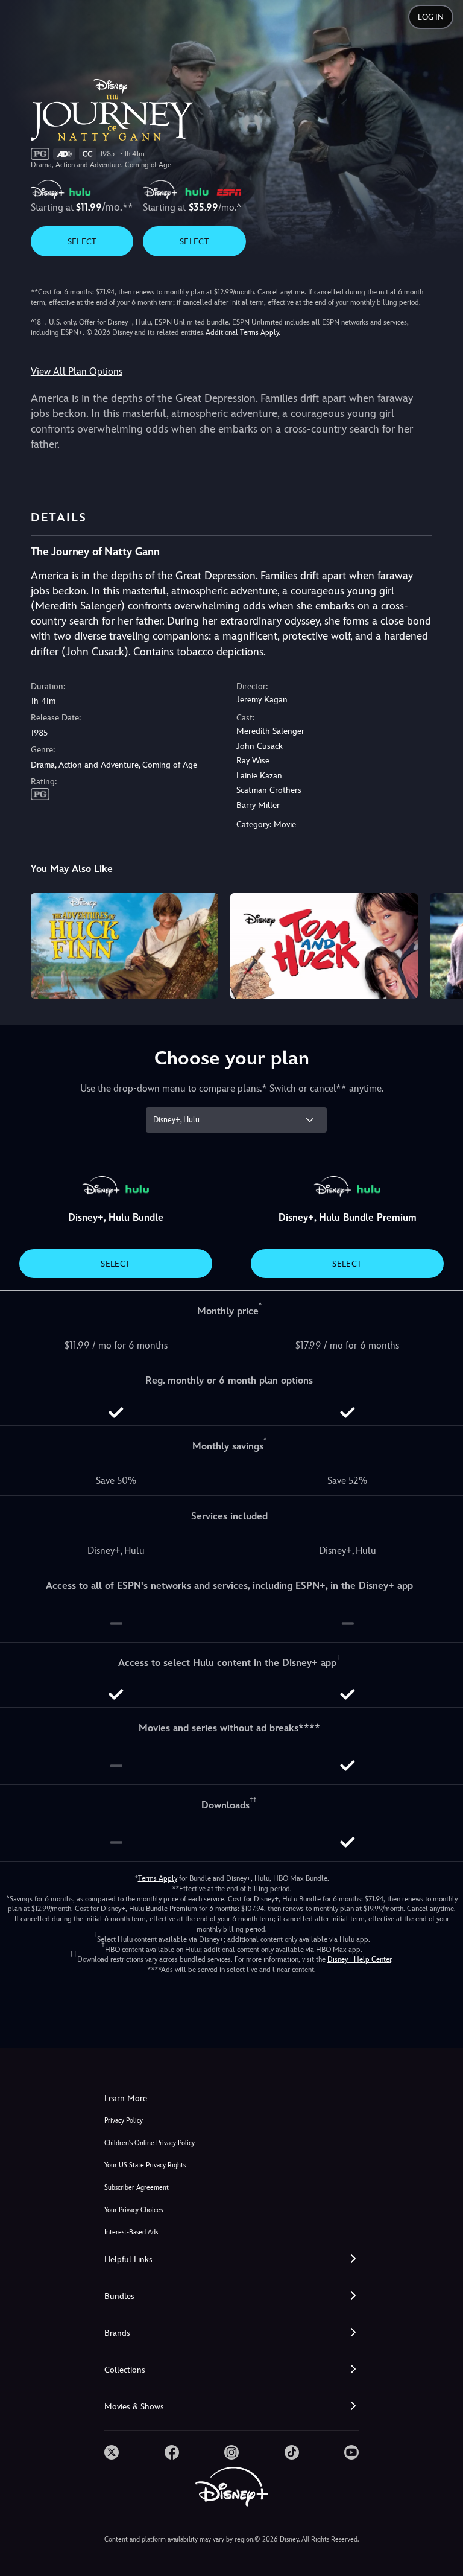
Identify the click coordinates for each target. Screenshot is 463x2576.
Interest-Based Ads (131, 2232)
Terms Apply (158, 1878)
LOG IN (431, 17)
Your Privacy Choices (134, 2210)
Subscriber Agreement (137, 2188)
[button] (231, 2260)
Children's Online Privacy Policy (150, 2143)
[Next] (442, 944)
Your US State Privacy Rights (145, 2165)
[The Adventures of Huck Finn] (124, 946)
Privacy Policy (124, 2121)
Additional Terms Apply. (243, 332)
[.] (112, 2452)
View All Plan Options (77, 371)
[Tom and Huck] (324, 946)
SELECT (82, 241)
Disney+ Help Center (359, 1959)
